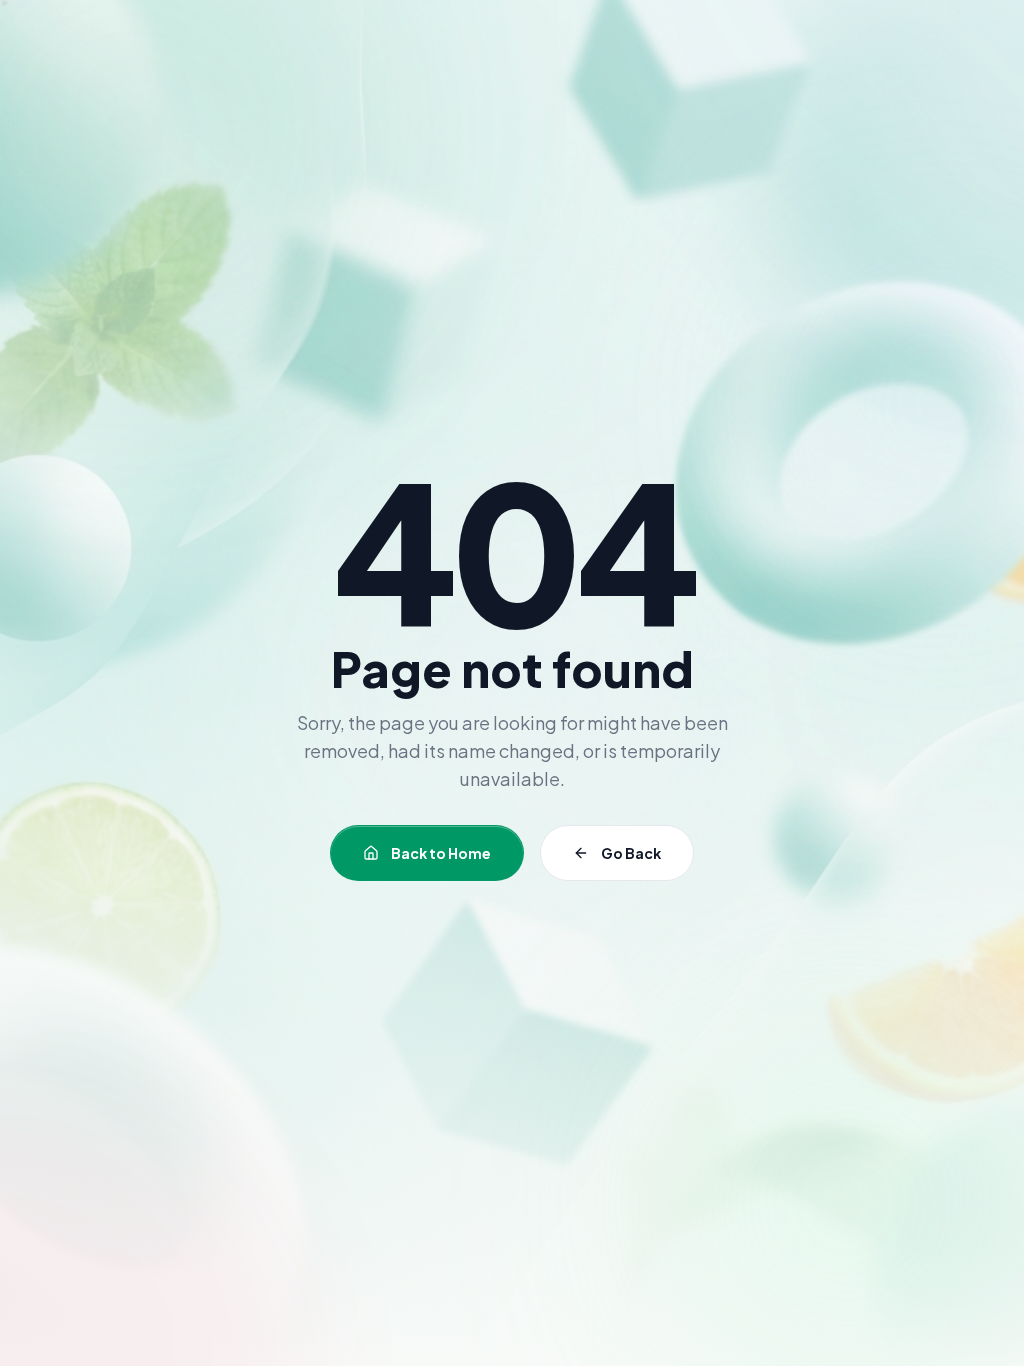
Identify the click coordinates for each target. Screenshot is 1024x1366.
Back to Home (441, 853)
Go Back (631, 853)
